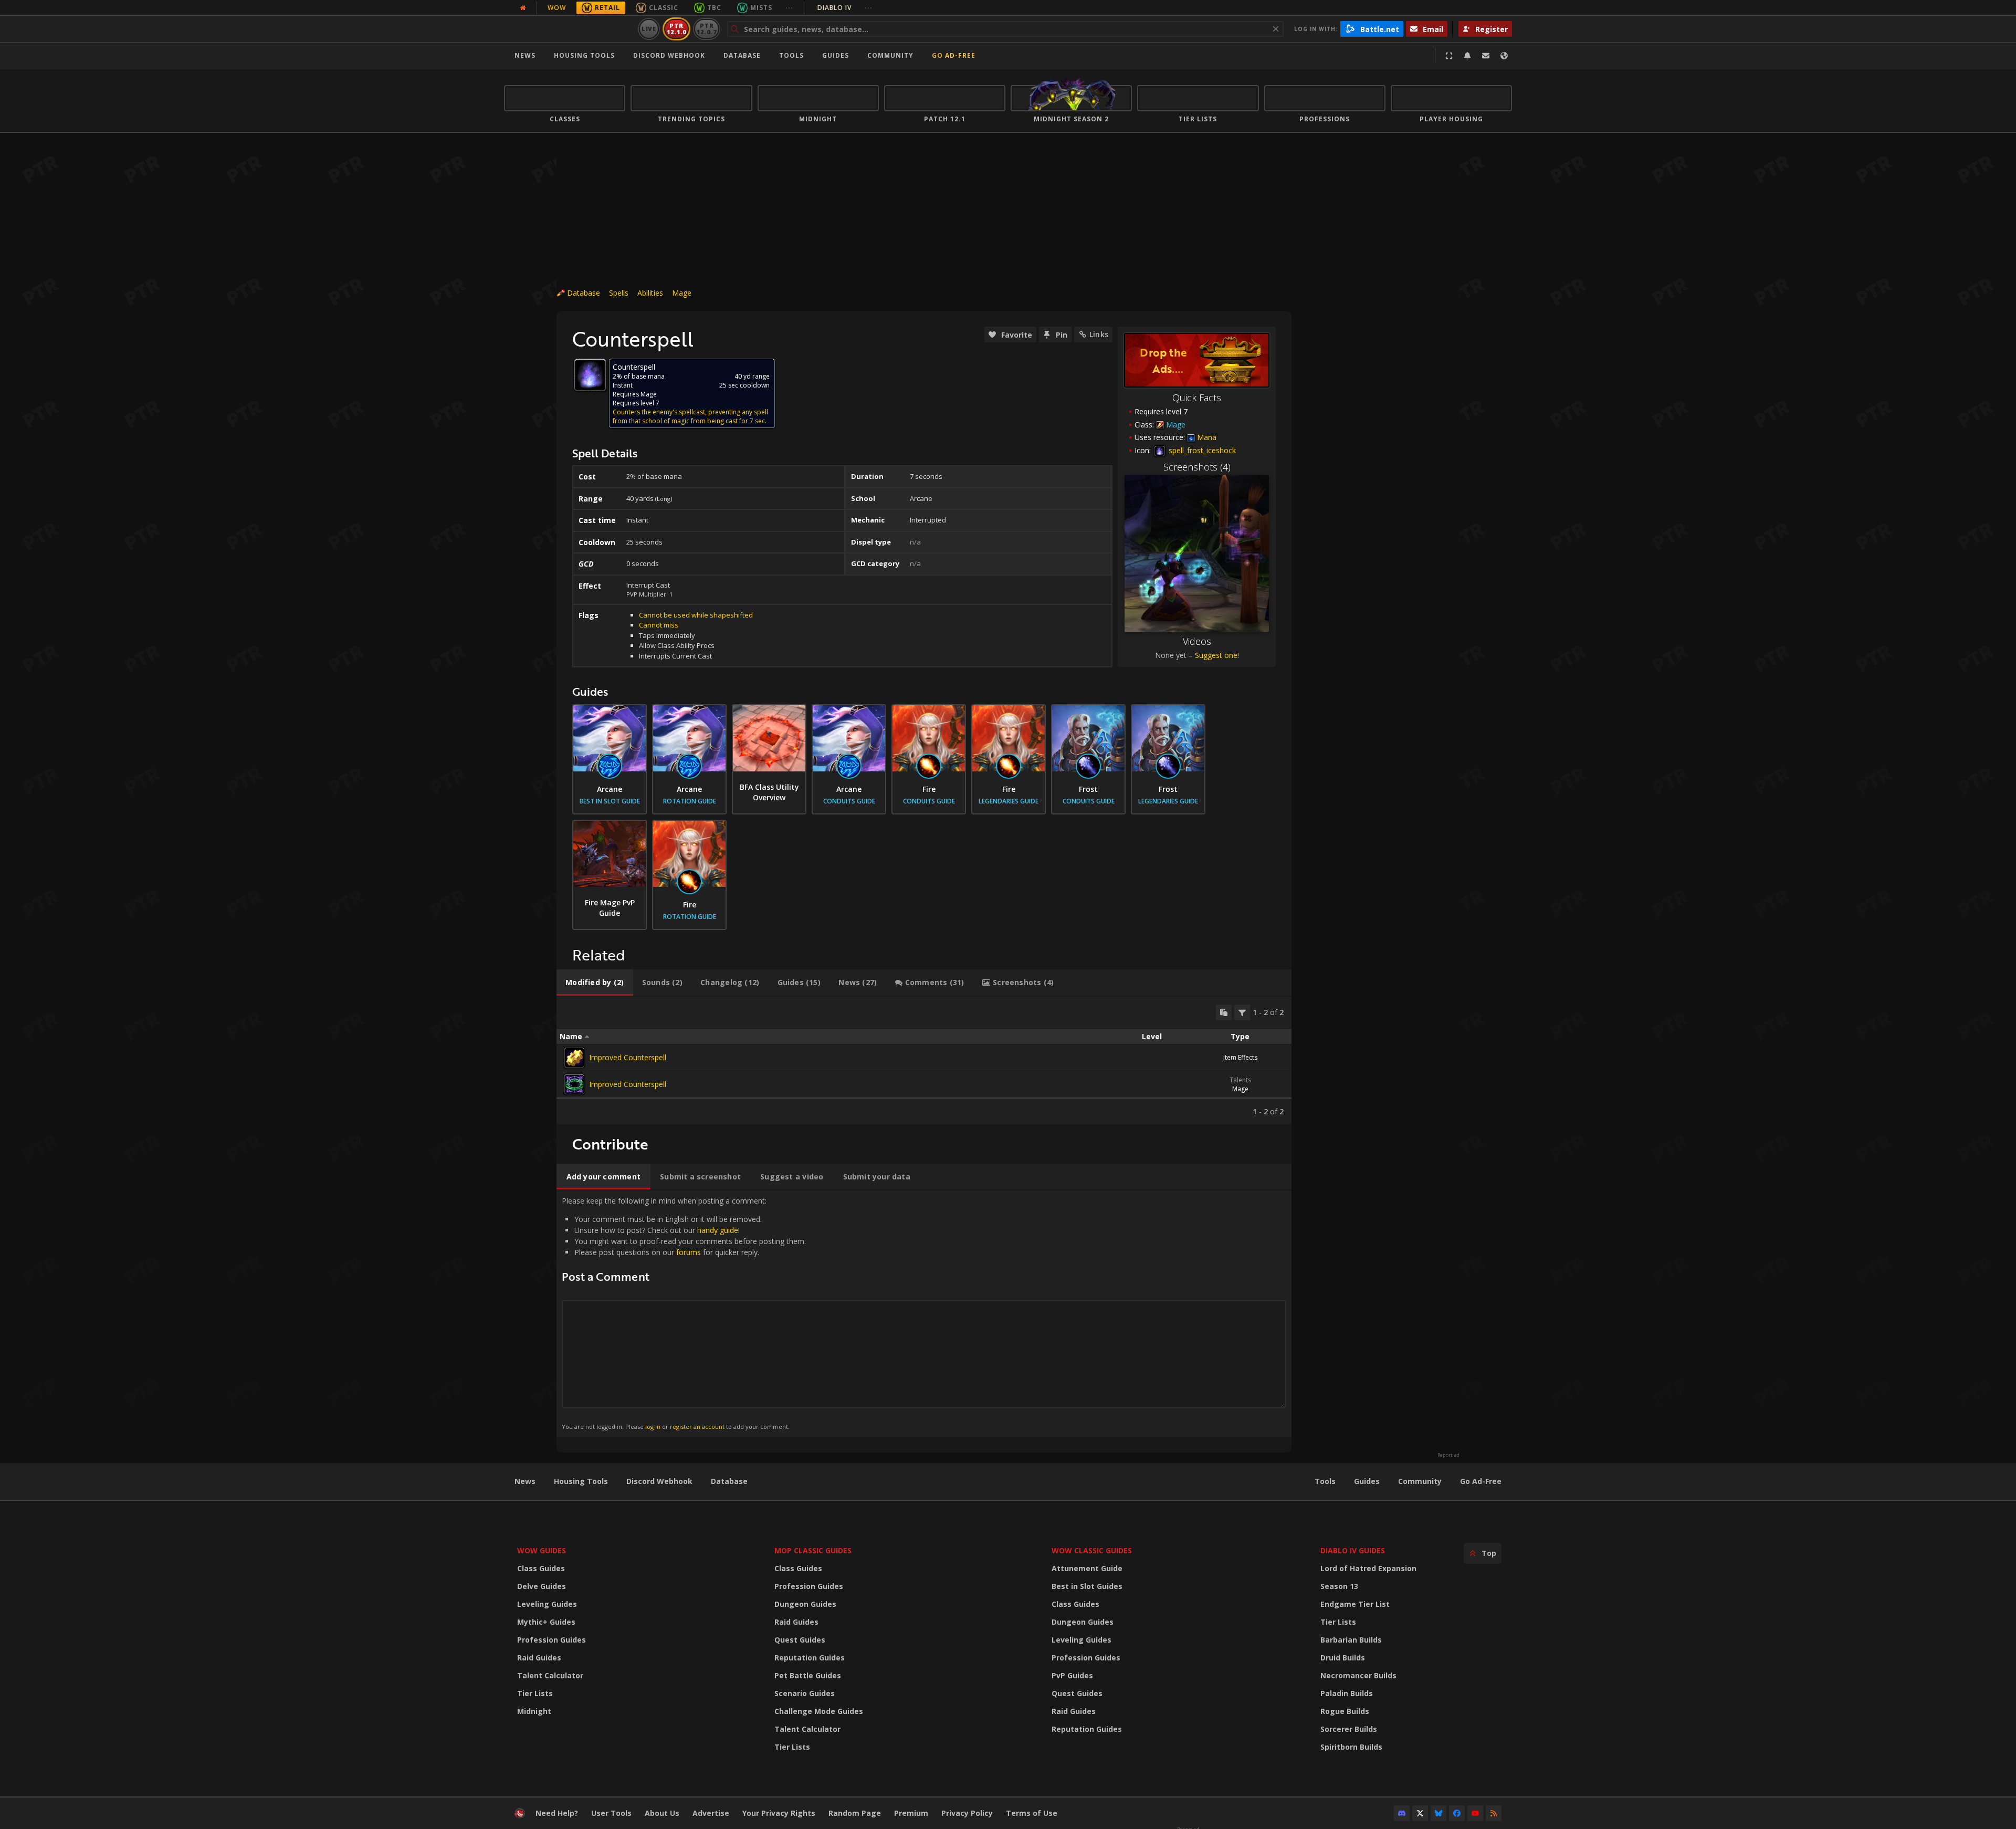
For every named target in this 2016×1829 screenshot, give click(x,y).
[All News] (523, 8)
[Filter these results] (1242, 1012)
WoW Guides (542, 1550)
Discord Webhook (669, 55)
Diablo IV (845, 8)
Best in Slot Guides (1087, 1586)
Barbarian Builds (1351, 1640)
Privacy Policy (967, 1813)
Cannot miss (659, 625)
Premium (911, 1813)
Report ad (1448, 1455)
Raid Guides (539, 1658)
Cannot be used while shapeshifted (696, 615)
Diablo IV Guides (1353, 1550)
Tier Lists (535, 1693)
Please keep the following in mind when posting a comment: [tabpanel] (684, 1313)
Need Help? (557, 1813)
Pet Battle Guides (808, 1675)
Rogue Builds (1345, 1711)
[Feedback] (1486, 56)
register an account (697, 1426)
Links (1099, 334)
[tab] (595, 983)
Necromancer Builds (1358, 1675)
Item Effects (1240, 1057)
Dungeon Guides (805, 1604)
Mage (682, 293)
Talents (1240, 1080)
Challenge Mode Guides (819, 1711)
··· (789, 8)
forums (689, 1252)
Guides (836, 55)
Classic (664, 8)
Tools (1325, 1481)
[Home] (569, 29)
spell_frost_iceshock (1201, 450)
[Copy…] (1224, 1012)
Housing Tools (581, 1481)
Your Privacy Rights (779, 1813)
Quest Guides (800, 1640)
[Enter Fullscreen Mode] (1449, 56)
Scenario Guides (805, 1693)
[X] (1420, 1813)
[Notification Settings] (1467, 56)
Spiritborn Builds (1351, 1747)
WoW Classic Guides (1092, 1550)
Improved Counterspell (628, 1057)
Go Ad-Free (954, 55)
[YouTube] (1475, 1813)
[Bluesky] (1438, 1813)
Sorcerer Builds (1349, 1729)
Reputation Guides (810, 1658)
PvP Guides (1072, 1675)
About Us (662, 1813)
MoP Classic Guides (813, 1550)
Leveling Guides (547, 1604)
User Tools (611, 1813)
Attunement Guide (1087, 1568)
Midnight (534, 1711)
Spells (619, 293)
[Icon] (590, 375)
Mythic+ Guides (546, 1622)
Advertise (711, 1813)
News (525, 55)
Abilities (650, 293)
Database (742, 55)
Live (649, 29)
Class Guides (541, 1568)
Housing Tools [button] (584, 55)
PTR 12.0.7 (706, 29)
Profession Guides (552, 1640)
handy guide (718, 1230)
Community (890, 55)
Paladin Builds (1347, 1693)
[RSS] (1494, 1813)
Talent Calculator (550, 1675)
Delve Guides (542, 1586)
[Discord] (1402, 1813)
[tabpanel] (924, 1060)
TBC (714, 8)
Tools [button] (791, 55)
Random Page (855, 1813)
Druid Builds (1343, 1658)
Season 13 (1339, 1586)
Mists (761, 8)
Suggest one (1216, 655)
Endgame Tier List (1355, 1604)
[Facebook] (1457, 1813)
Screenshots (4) (1197, 467)
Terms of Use (1032, 1813)
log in (653, 1426)
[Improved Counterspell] (574, 1058)
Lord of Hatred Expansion (1368, 1568)
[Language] (1504, 56)
